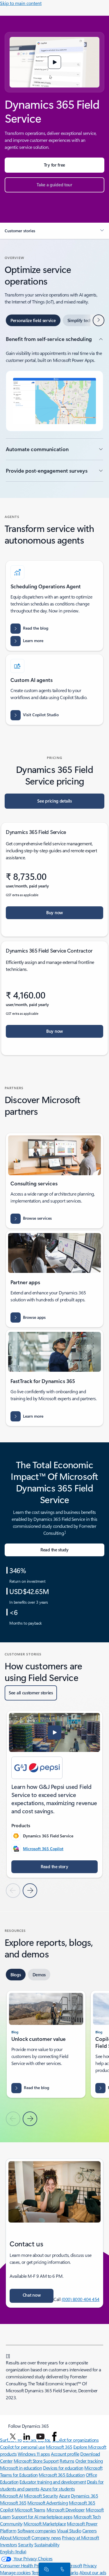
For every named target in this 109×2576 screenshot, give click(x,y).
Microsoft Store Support (36, 2461)
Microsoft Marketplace (45, 2524)
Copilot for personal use (22, 2447)
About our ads (93, 2572)
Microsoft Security (41, 2496)
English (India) (13, 2551)
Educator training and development (53, 2482)
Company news (46, 2537)
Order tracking (89, 2461)
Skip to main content (21, 3)
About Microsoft (15, 2537)
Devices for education (63, 2468)
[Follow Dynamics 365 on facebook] (54, 2436)
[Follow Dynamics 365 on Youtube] (40, 2436)
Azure (65, 2496)
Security (26, 2544)
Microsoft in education (21, 2468)
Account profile (65, 2454)
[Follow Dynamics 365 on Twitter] (13, 2436)
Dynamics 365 (84, 2496)
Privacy (90, 2565)
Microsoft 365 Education (62, 2475)
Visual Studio (69, 2531)
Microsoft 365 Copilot (43, 1849)
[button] (55, 62)
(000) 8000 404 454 (81, 2299)
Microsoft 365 (59, 2447)
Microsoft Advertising (48, 2503)
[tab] (33, 320)
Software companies (37, 2531)
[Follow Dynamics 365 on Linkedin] (27, 2436)
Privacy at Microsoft (80, 2537)
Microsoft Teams (30, 2510)
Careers (90, 2531)
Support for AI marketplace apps (42, 2517)
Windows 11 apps (34, 2454)
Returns (67, 2461)
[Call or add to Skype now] (61, 2569)
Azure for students (58, 2489)
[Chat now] (45, 2569)
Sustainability (47, 2544)
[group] (54, 1794)
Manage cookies (15, 2572)
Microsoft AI (11, 2496)
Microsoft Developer (66, 2510)
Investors (9, 2544)
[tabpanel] (54, 409)
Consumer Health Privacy (24, 2565)
